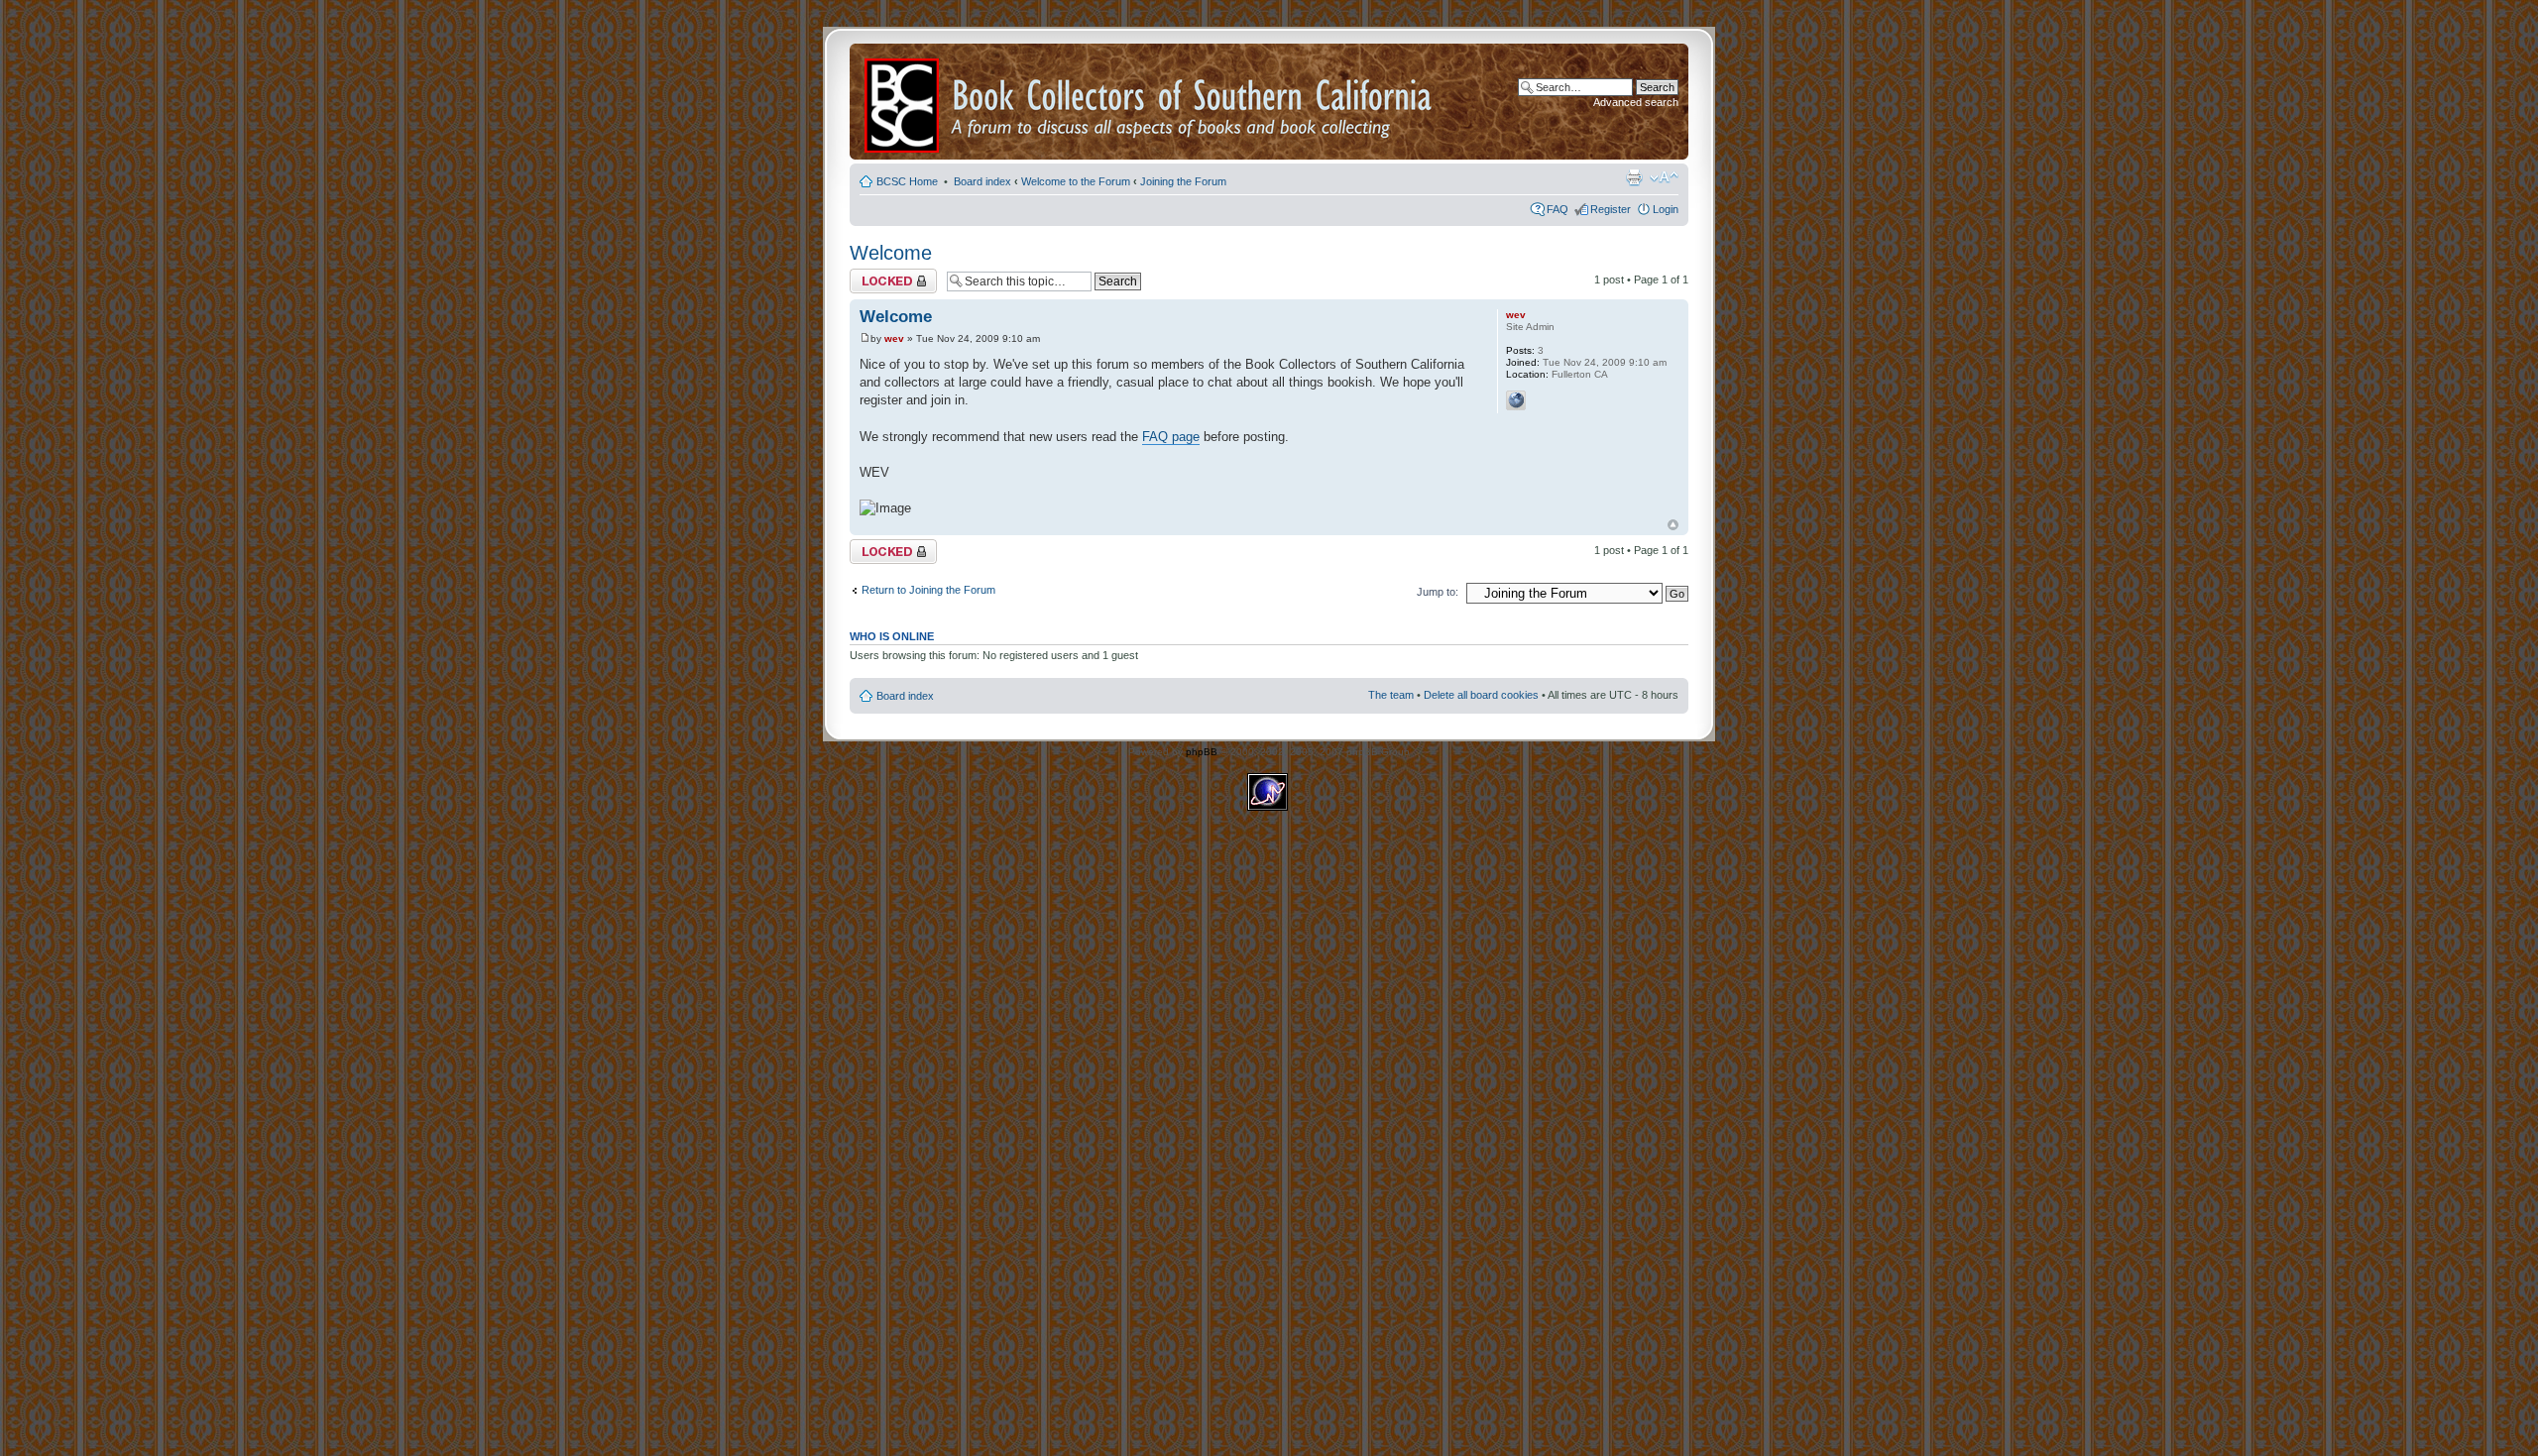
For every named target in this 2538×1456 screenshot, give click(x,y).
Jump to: (1438, 592)
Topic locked (880, 275)
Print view (1634, 177)
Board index (982, 181)
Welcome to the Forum (1076, 181)
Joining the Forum (1183, 181)
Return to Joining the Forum (928, 590)
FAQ (1557, 209)
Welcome (891, 253)
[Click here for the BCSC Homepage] (903, 102)
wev (894, 338)
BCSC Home (909, 181)
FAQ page (1171, 437)
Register (1611, 209)
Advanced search (1636, 102)
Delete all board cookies (1481, 695)
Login (1666, 209)
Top (1673, 525)
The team (1391, 695)
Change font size (1664, 177)
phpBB (1202, 752)
